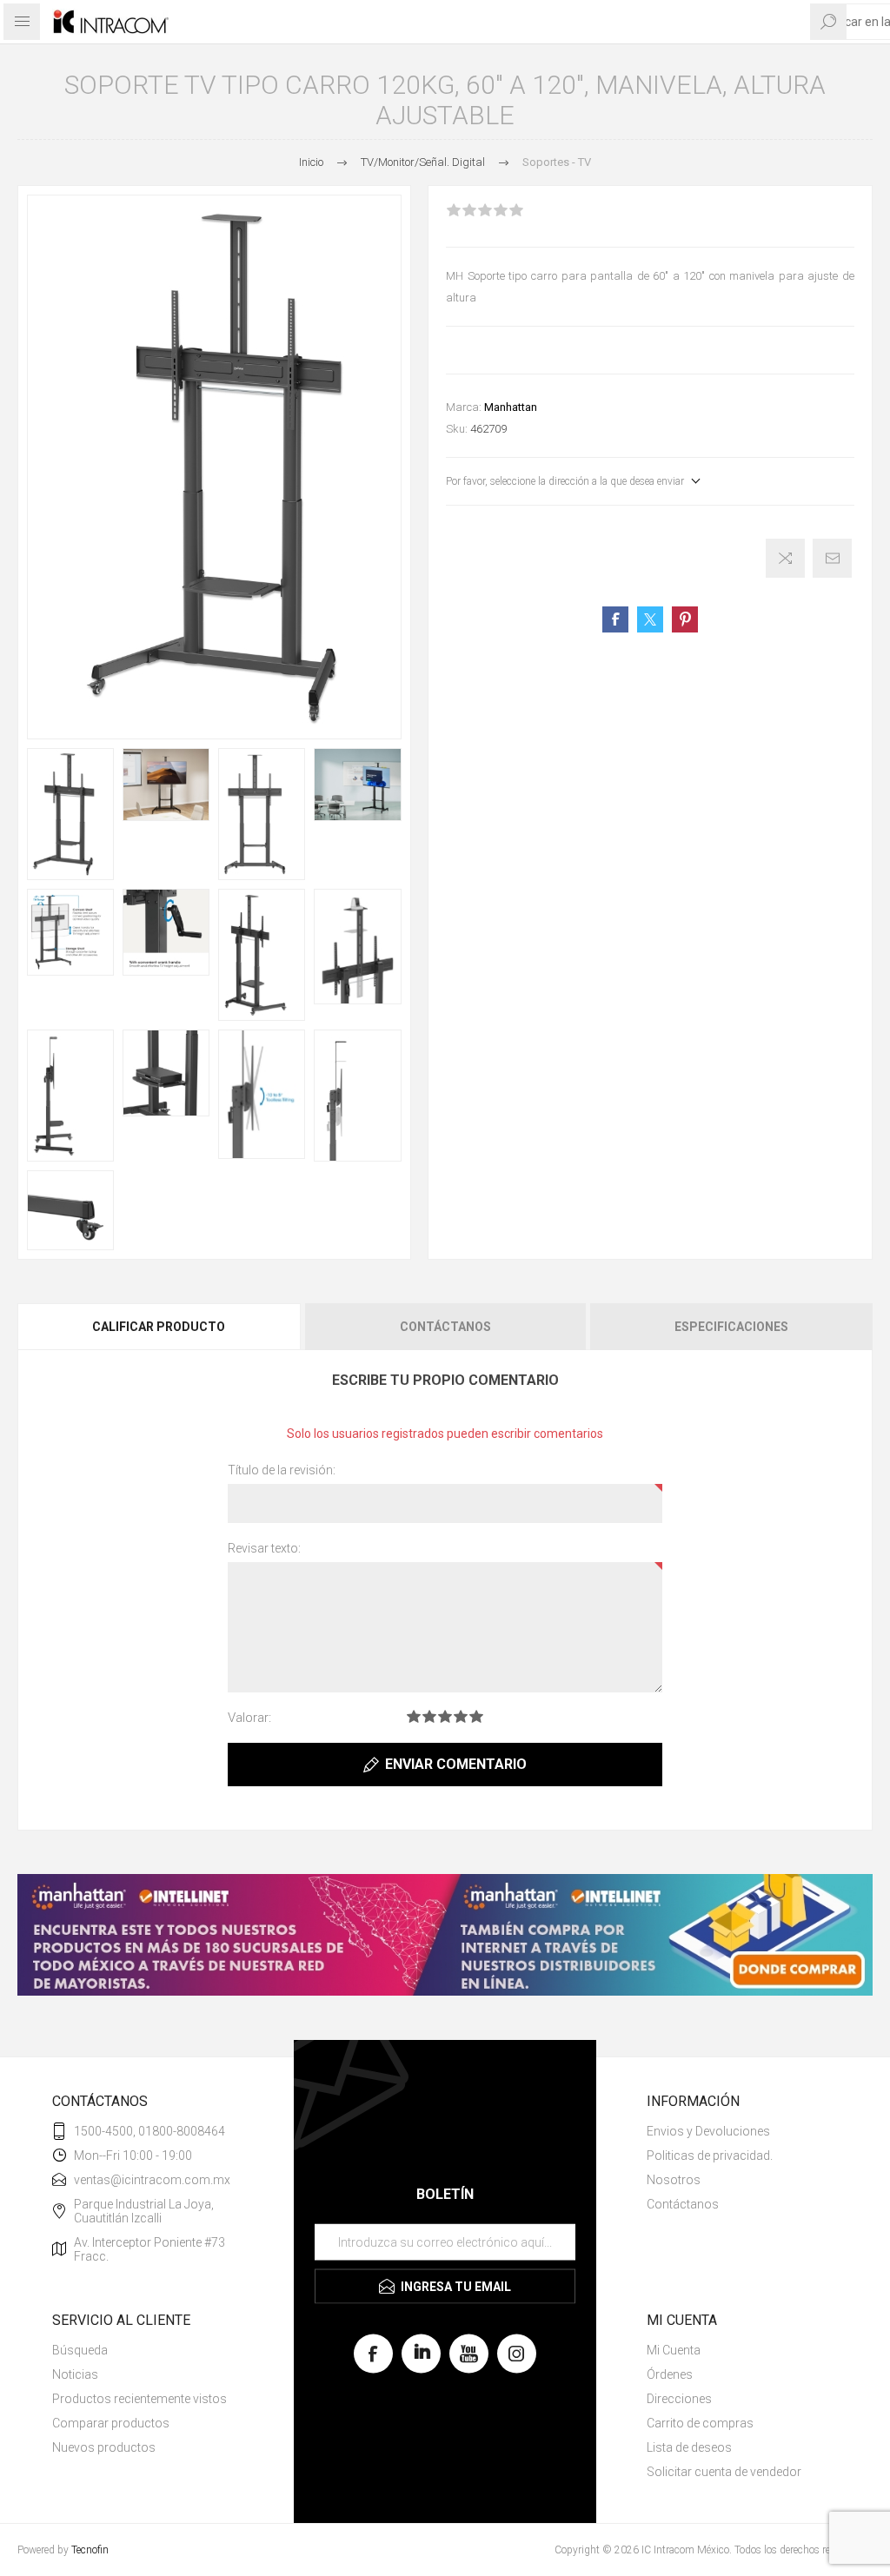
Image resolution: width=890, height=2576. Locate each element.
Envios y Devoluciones (708, 2131)
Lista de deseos (689, 2447)
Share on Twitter (650, 619)
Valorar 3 (445, 1716)
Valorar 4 (461, 1716)
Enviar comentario (456, 1764)
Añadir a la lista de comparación (785, 558)
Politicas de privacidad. (710, 2155)
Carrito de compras (700, 2423)
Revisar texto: (264, 1548)
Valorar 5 (476, 1716)
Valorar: (249, 1718)
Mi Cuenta (674, 2350)
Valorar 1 (414, 1716)
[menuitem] (742, 2131)
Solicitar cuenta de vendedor (724, 2472)
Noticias (75, 2374)
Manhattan (511, 407)
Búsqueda (80, 2350)
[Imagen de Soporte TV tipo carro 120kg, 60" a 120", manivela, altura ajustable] (70, 814)
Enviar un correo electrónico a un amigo (832, 558)
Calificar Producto (159, 1327)
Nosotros (674, 2180)
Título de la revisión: (282, 1470)
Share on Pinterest (685, 619)
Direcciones (679, 2399)
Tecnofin (90, 2550)
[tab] (160, 1327)
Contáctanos (445, 1327)
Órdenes (670, 2374)
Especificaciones (731, 1327)
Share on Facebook (615, 619)
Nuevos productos (104, 2447)
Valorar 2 (429, 1716)
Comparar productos (111, 2423)
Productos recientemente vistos (139, 2399)
